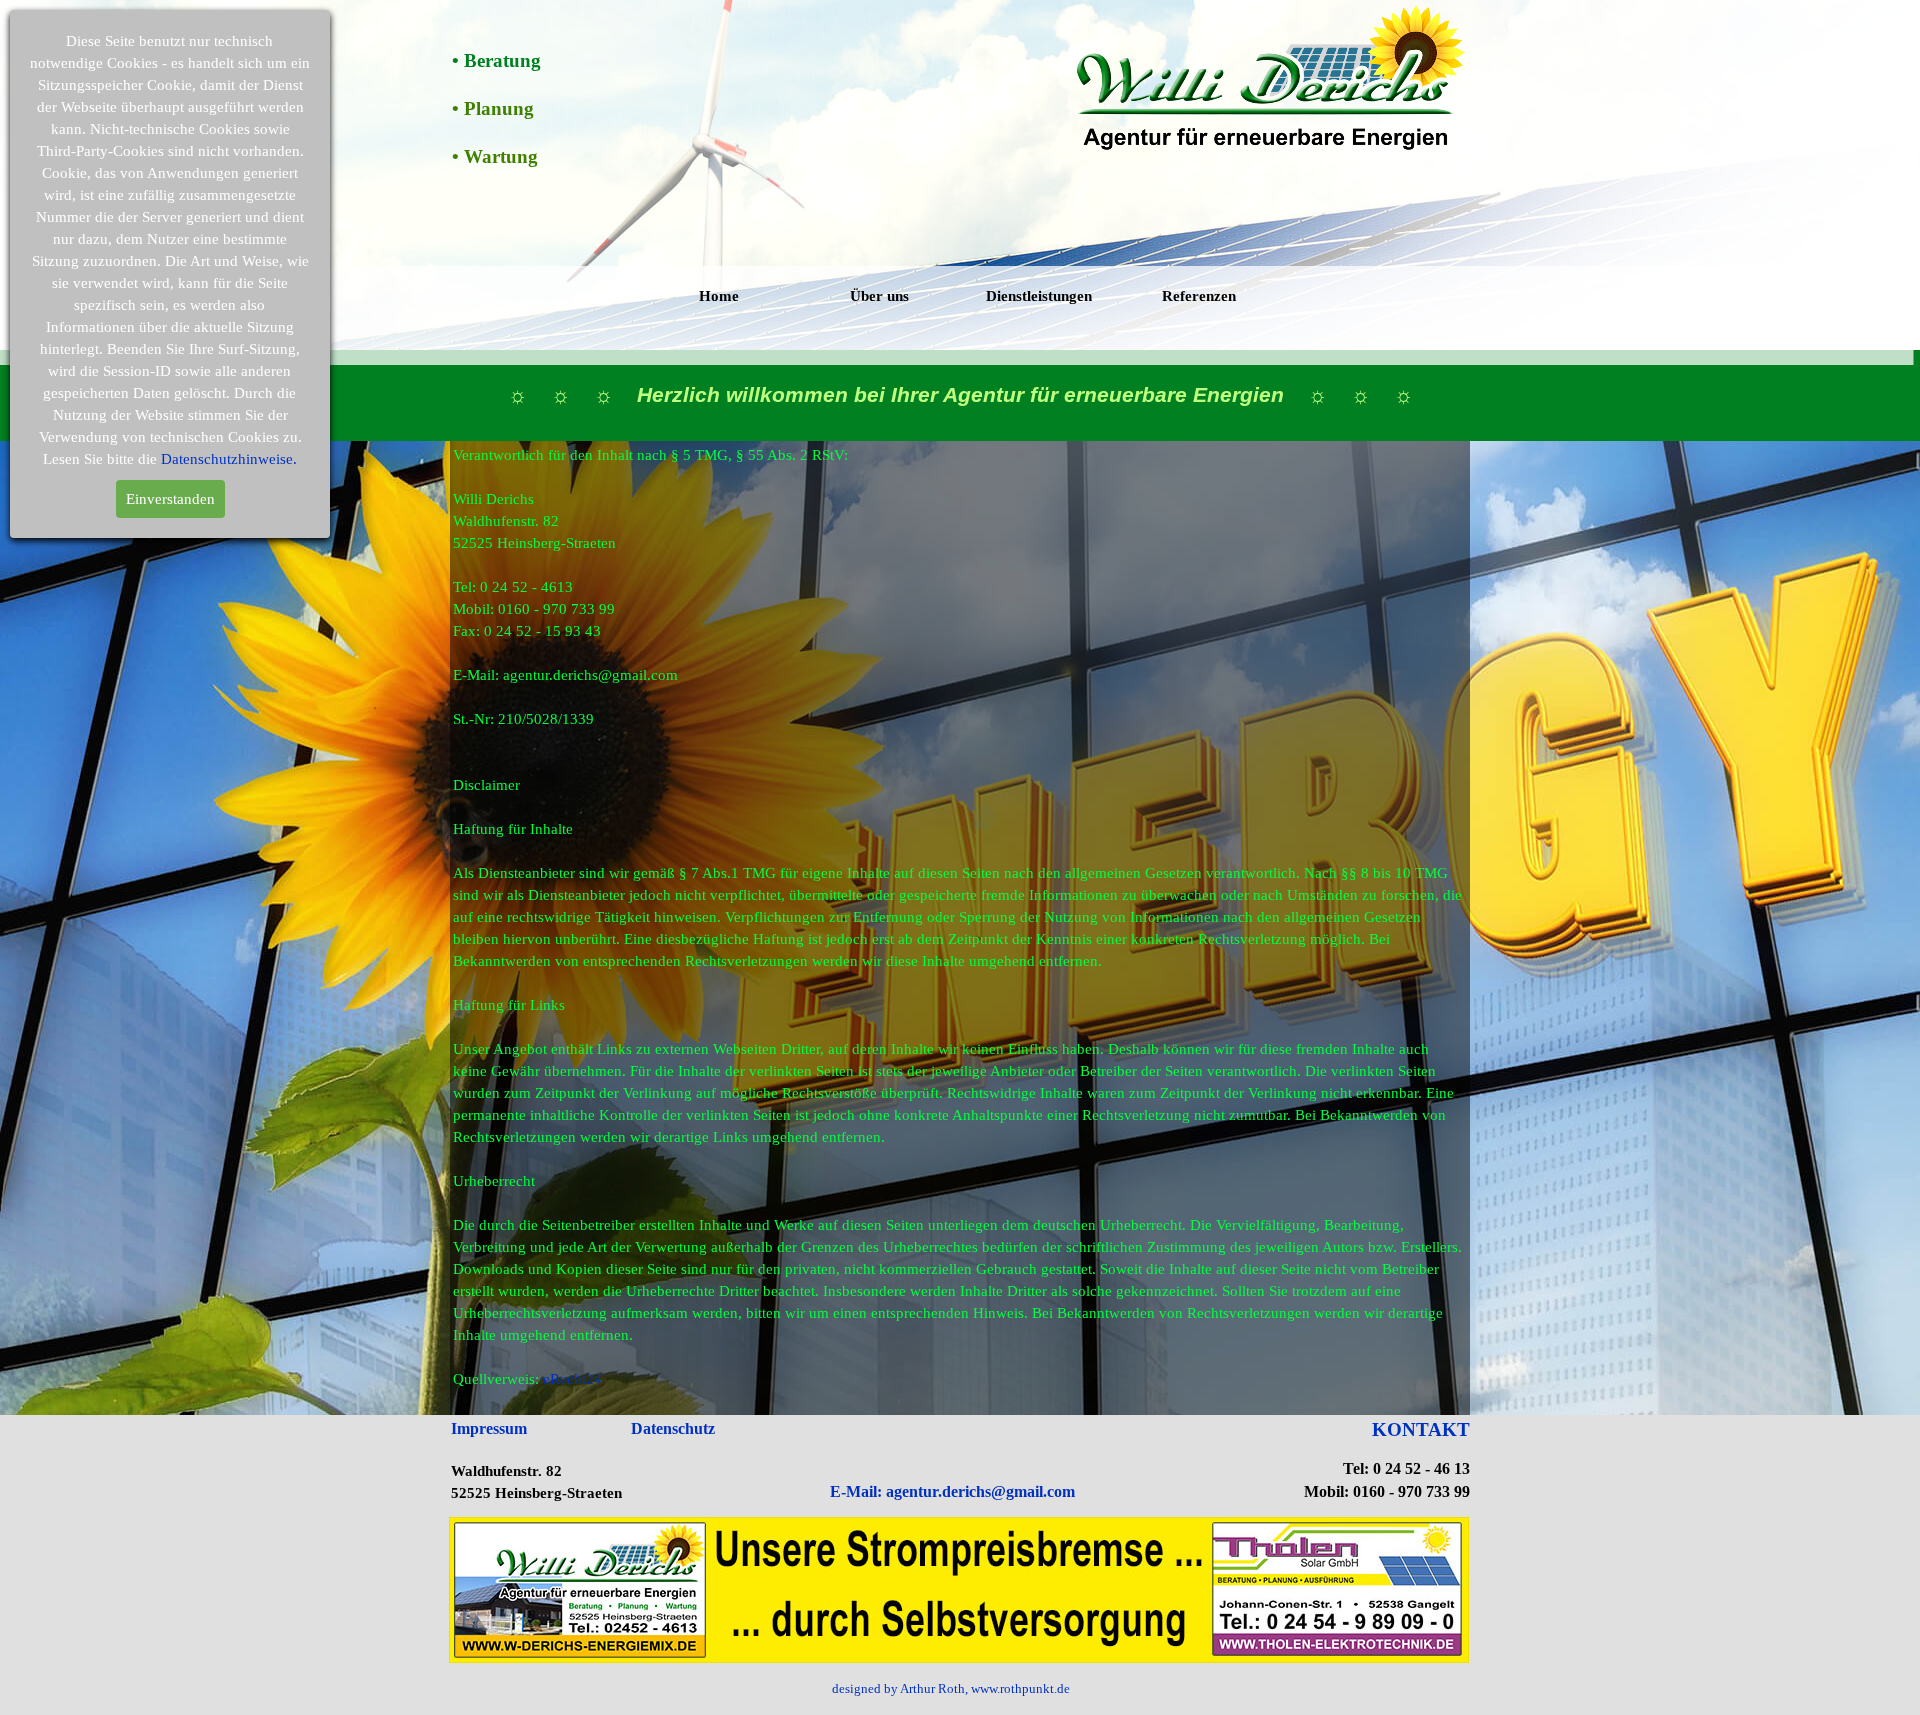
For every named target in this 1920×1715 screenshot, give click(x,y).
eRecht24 (572, 1379)
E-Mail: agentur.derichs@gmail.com (952, 1491)
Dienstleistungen (1039, 296)
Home (719, 296)
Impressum (489, 1428)
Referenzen (1199, 296)
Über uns (879, 296)
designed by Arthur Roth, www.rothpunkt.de (951, 1688)
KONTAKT (1421, 1429)
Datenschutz (673, 1428)
